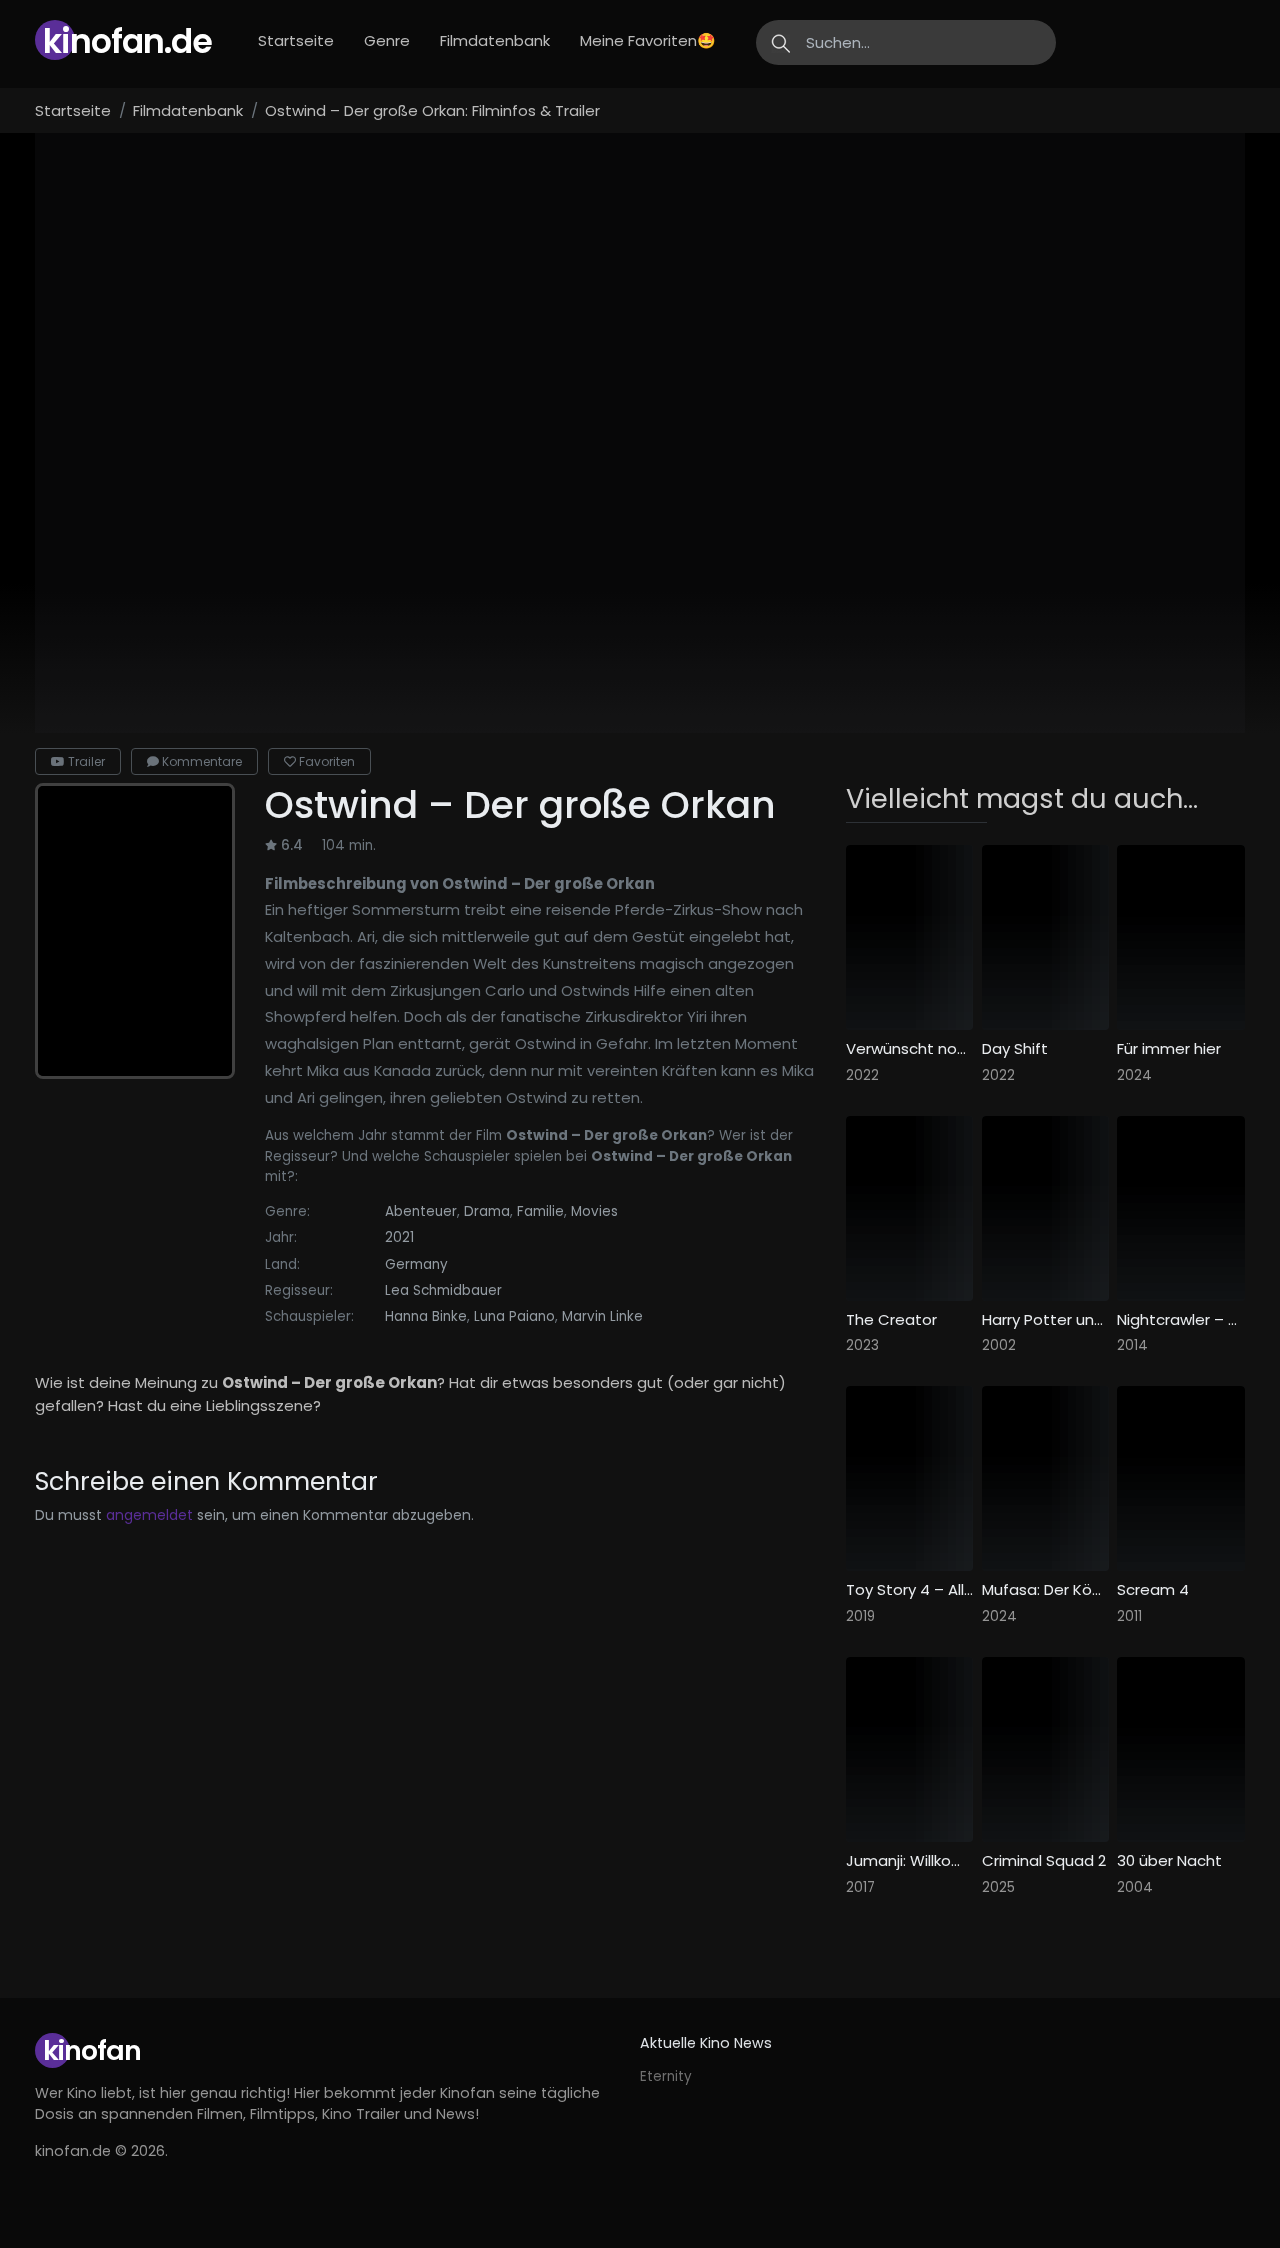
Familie (540, 1211)
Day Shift (1015, 1049)
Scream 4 (1153, 1590)
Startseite (296, 40)
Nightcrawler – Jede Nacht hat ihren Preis (1181, 1320)
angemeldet (149, 1515)
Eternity (666, 2076)
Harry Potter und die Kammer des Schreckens (1046, 1320)
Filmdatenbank (495, 40)
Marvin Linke (602, 1316)
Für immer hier (1169, 1049)
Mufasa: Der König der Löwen (1046, 1590)
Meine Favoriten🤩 (648, 40)
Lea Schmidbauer (443, 1290)
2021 (399, 1237)
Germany (416, 1264)
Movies (594, 1211)
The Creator (891, 1320)
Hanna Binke (426, 1316)
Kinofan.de (127, 41)
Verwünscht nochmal (910, 1049)
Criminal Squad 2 (1044, 1861)
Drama (487, 1211)
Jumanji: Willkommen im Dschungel (910, 1861)
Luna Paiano (514, 1316)
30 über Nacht (1169, 1861)
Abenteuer (421, 1211)
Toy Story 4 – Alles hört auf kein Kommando (910, 1590)
